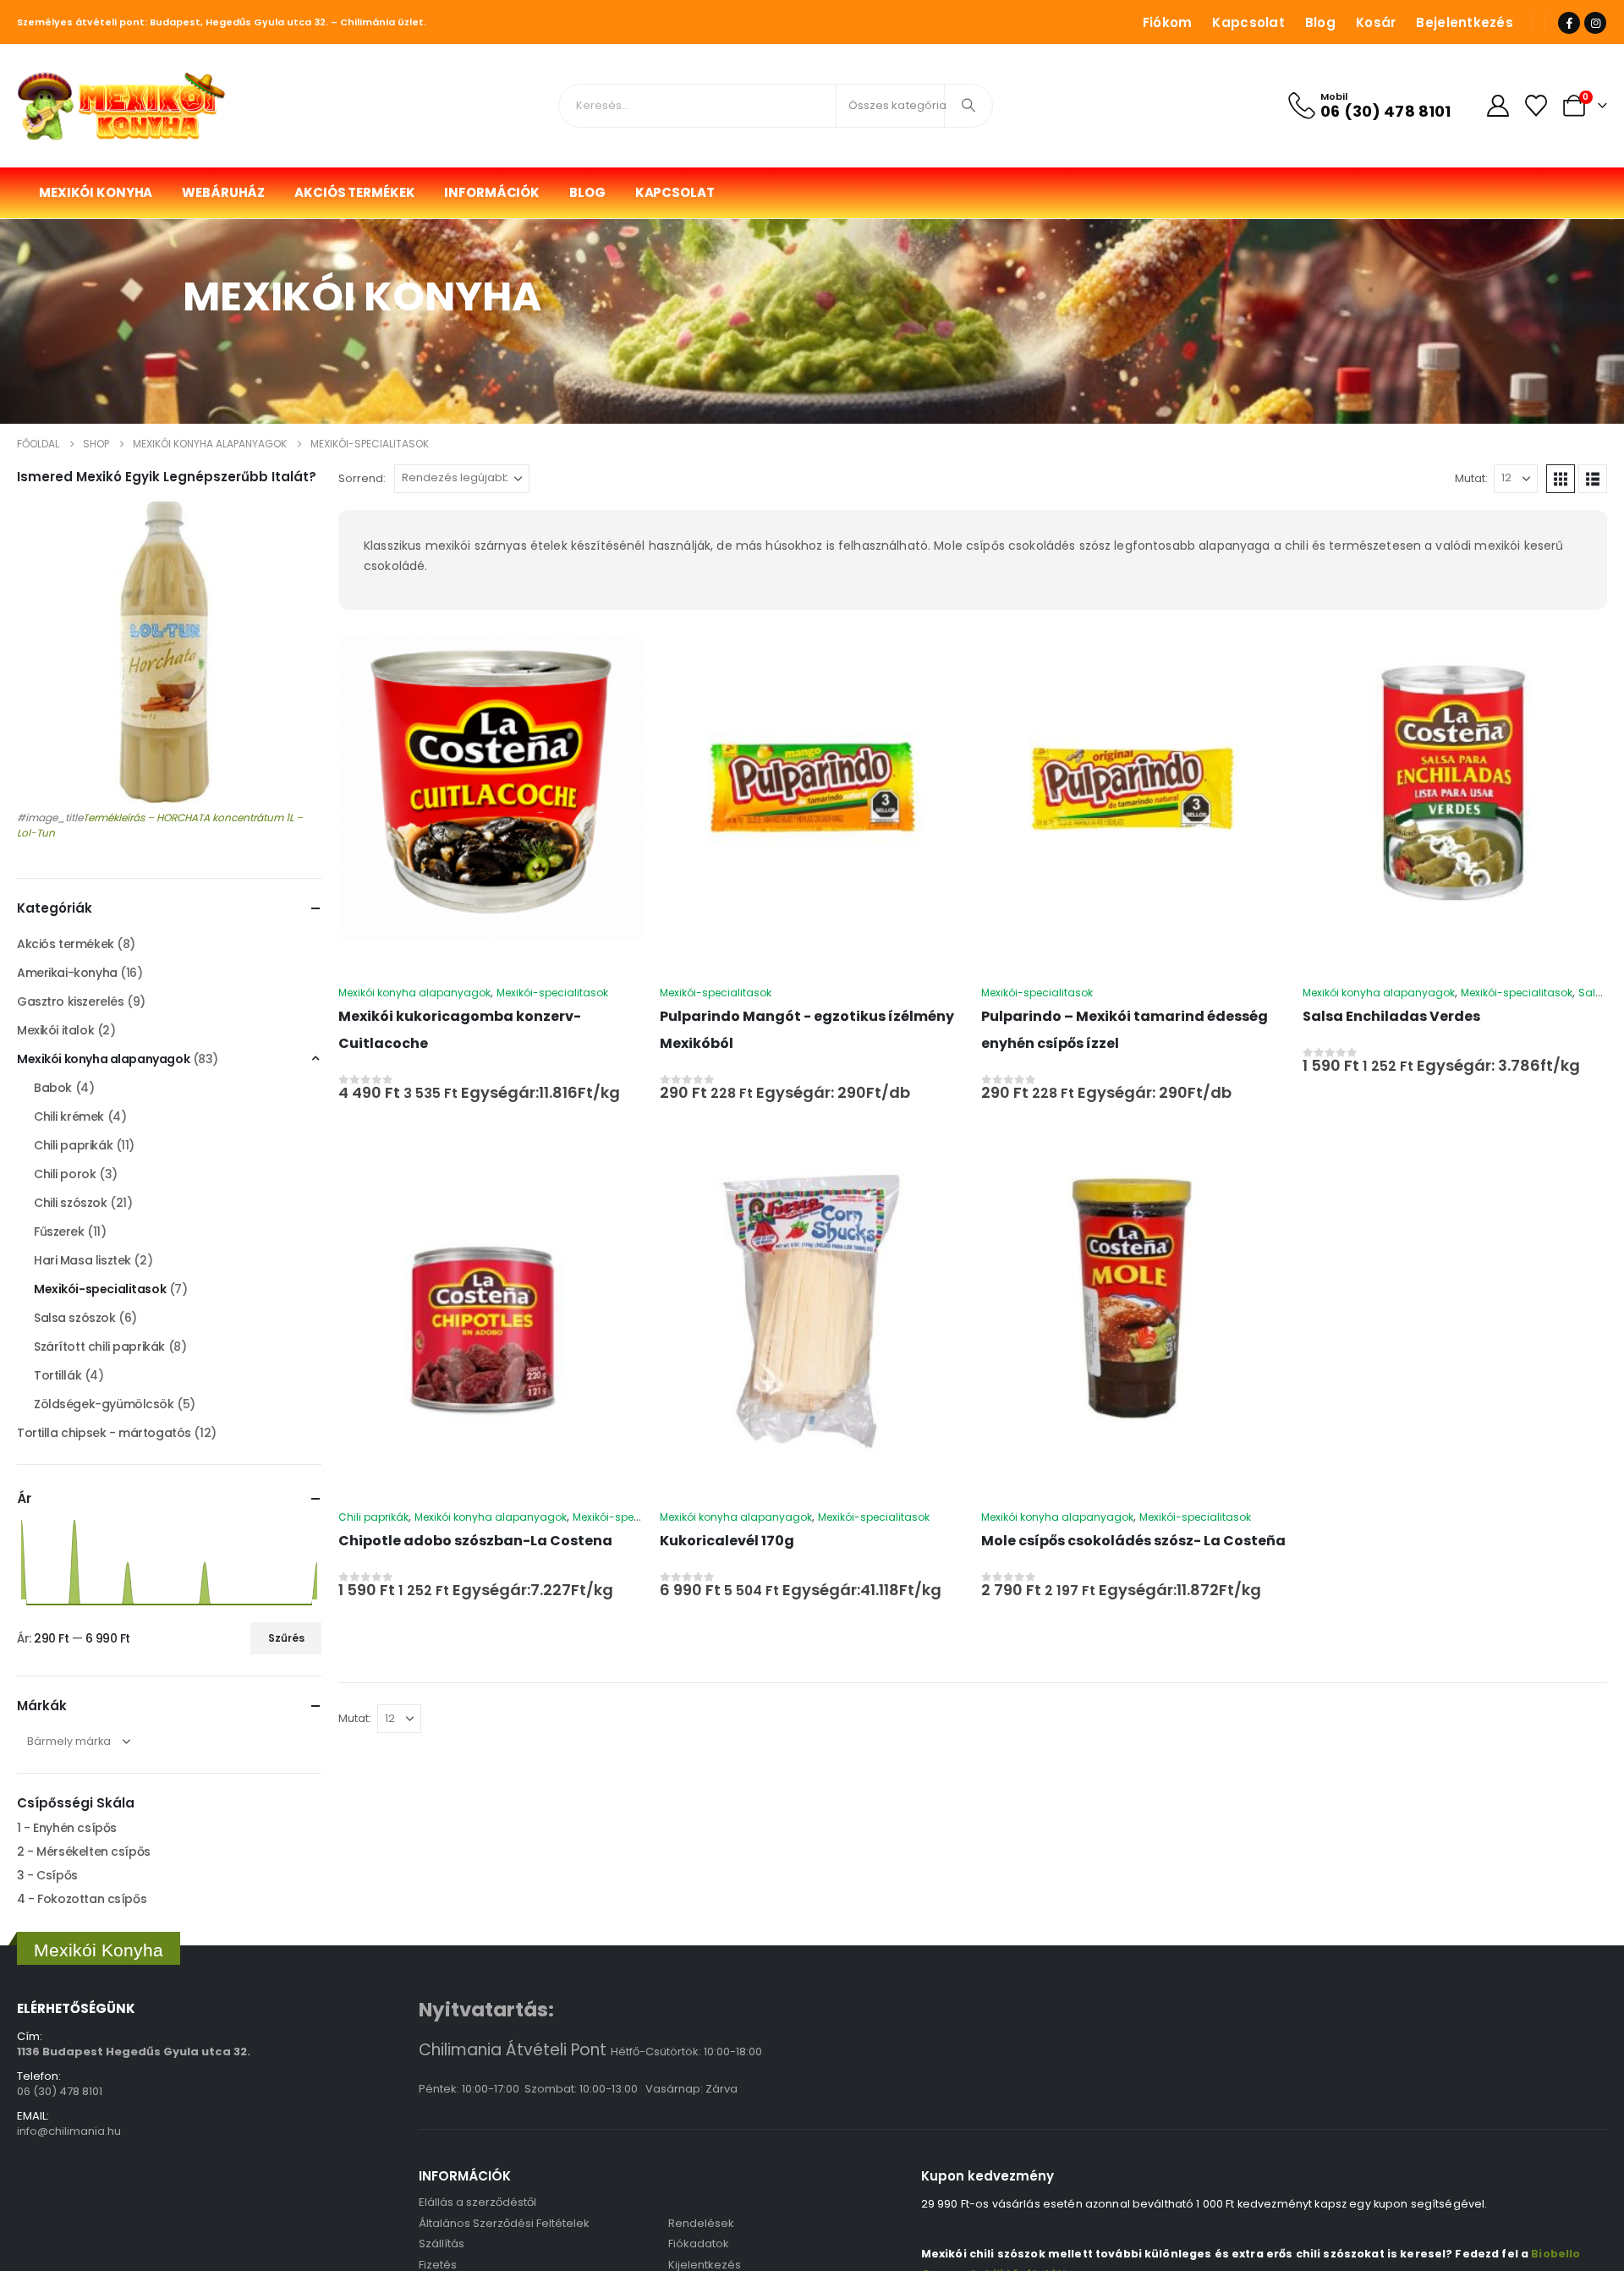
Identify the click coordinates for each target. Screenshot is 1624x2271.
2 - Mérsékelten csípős (84, 1851)
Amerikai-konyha (67, 973)
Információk (492, 192)
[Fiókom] (1498, 106)
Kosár (1376, 22)
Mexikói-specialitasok (552, 993)
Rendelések (701, 2223)
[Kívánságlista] (1536, 106)
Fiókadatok (699, 2244)
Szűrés (286, 1638)
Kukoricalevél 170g (727, 1541)
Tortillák (58, 1375)
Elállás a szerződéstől (477, 2202)
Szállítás (442, 2244)
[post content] (491, 787)
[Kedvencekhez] (491, 645)
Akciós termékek (354, 192)
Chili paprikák (373, 1517)
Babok (53, 1088)
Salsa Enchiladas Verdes (1391, 1016)
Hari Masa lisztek (82, 1260)
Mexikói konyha (96, 192)
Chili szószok (71, 1203)
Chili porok (65, 1174)
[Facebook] (1569, 23)
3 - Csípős (47, 1875)
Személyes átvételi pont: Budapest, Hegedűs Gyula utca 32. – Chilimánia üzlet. (222, 22)
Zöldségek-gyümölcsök (104, 1404)
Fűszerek (59, 1231)
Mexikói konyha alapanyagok (414, 993)
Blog (1320, 22)
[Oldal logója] (123, 106)
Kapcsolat (1248, 22)
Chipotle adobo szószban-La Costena (475, 1541)
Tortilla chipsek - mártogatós (104, 1433)
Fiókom (1168, 22)
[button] (1561, 479)
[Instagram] (1595, 23)
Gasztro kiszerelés (70, 1001)
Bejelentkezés (1465, 22)
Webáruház (223, 192)
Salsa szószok (75, 1318)
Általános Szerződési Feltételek (504, 2223)
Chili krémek (69, 1116)
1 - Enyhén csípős (67, 1828)
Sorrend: (362, 478)
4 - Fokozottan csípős (82, 1899)
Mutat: (1471, 478)
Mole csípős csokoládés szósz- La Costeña (1133, 1541)
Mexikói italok (55, 1030)
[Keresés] (968, 106)
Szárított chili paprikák (99, 1347)
